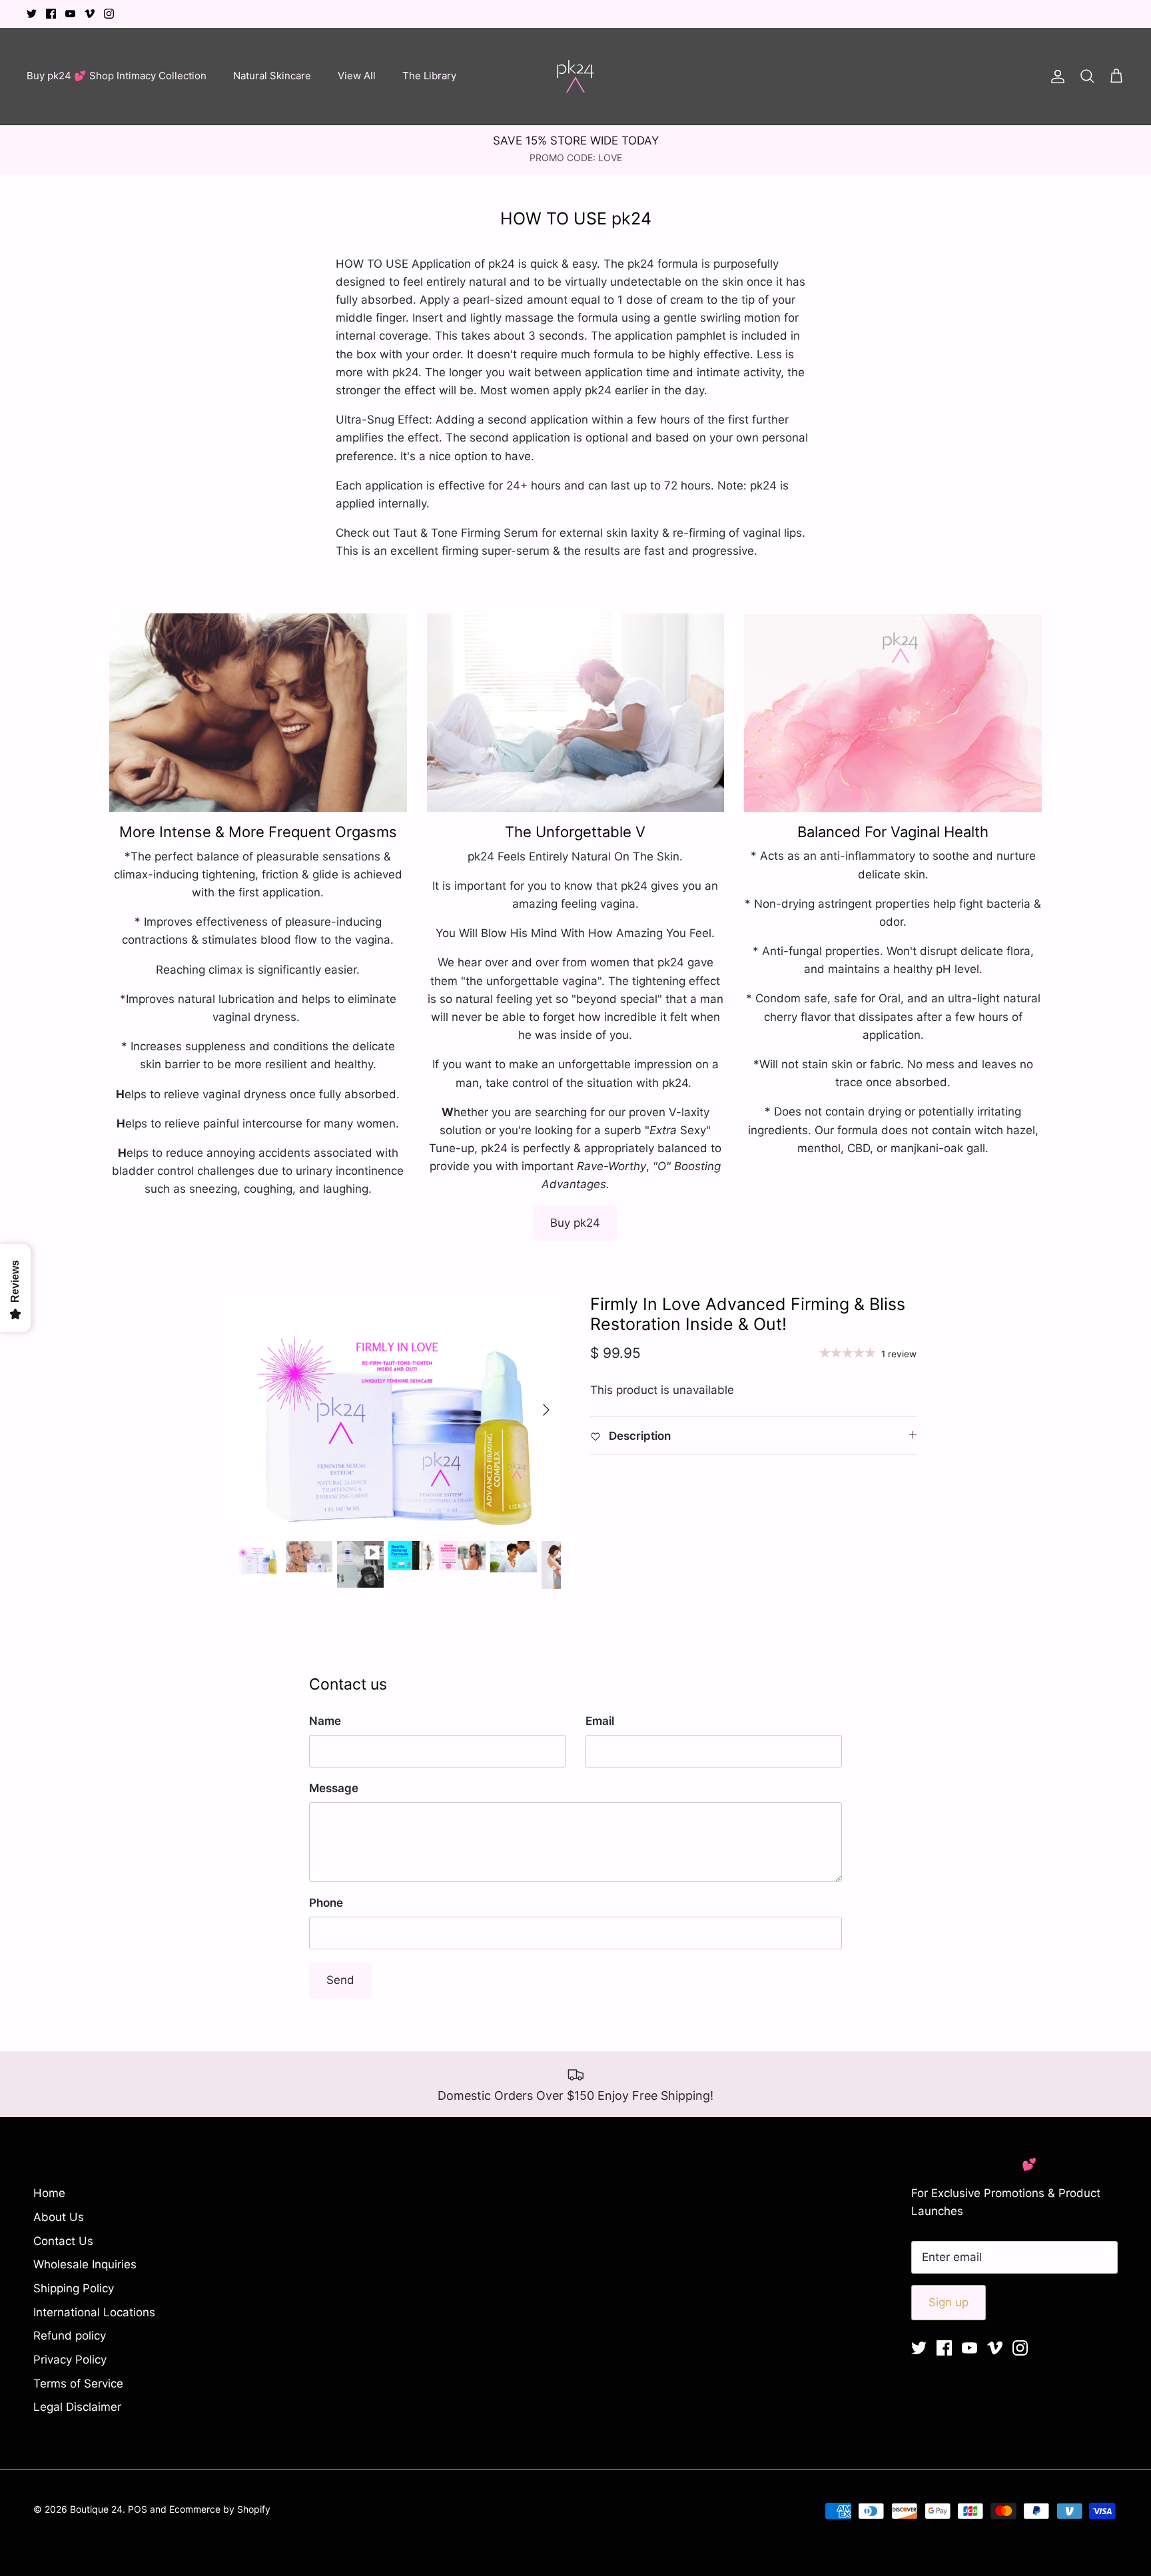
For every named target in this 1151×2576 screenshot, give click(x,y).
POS (138, 2509)
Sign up (949, 2302)
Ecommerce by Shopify (220, 2509)
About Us (59, 2217)
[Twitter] (32, 14)
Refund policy (70, 2336)
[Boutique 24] (575, 76)
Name (325, 1721)
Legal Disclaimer (77, 2407)
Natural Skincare (272, 76)
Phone (326, 1903)
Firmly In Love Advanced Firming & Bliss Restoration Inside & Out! (748, 1314)
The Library (429, 76)
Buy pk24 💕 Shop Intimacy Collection (117, 76)
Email (600, 1721)
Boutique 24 (96, 2509)
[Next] (546, 1410)
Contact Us (63, 2241)
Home (49, 2193)
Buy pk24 (575, 1223)
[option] (398, 1410)
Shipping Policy (74, 2288)
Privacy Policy (70, 2360)
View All (357, 76)
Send (340, 1980)
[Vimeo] (90, 14)
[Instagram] (109, 14)
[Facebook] (51, 14)
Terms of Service (78, 2384)
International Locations (94, 2312)
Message (334, 1788)
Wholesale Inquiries (85, 2264)
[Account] (1055, 76)
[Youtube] (70, 14)
